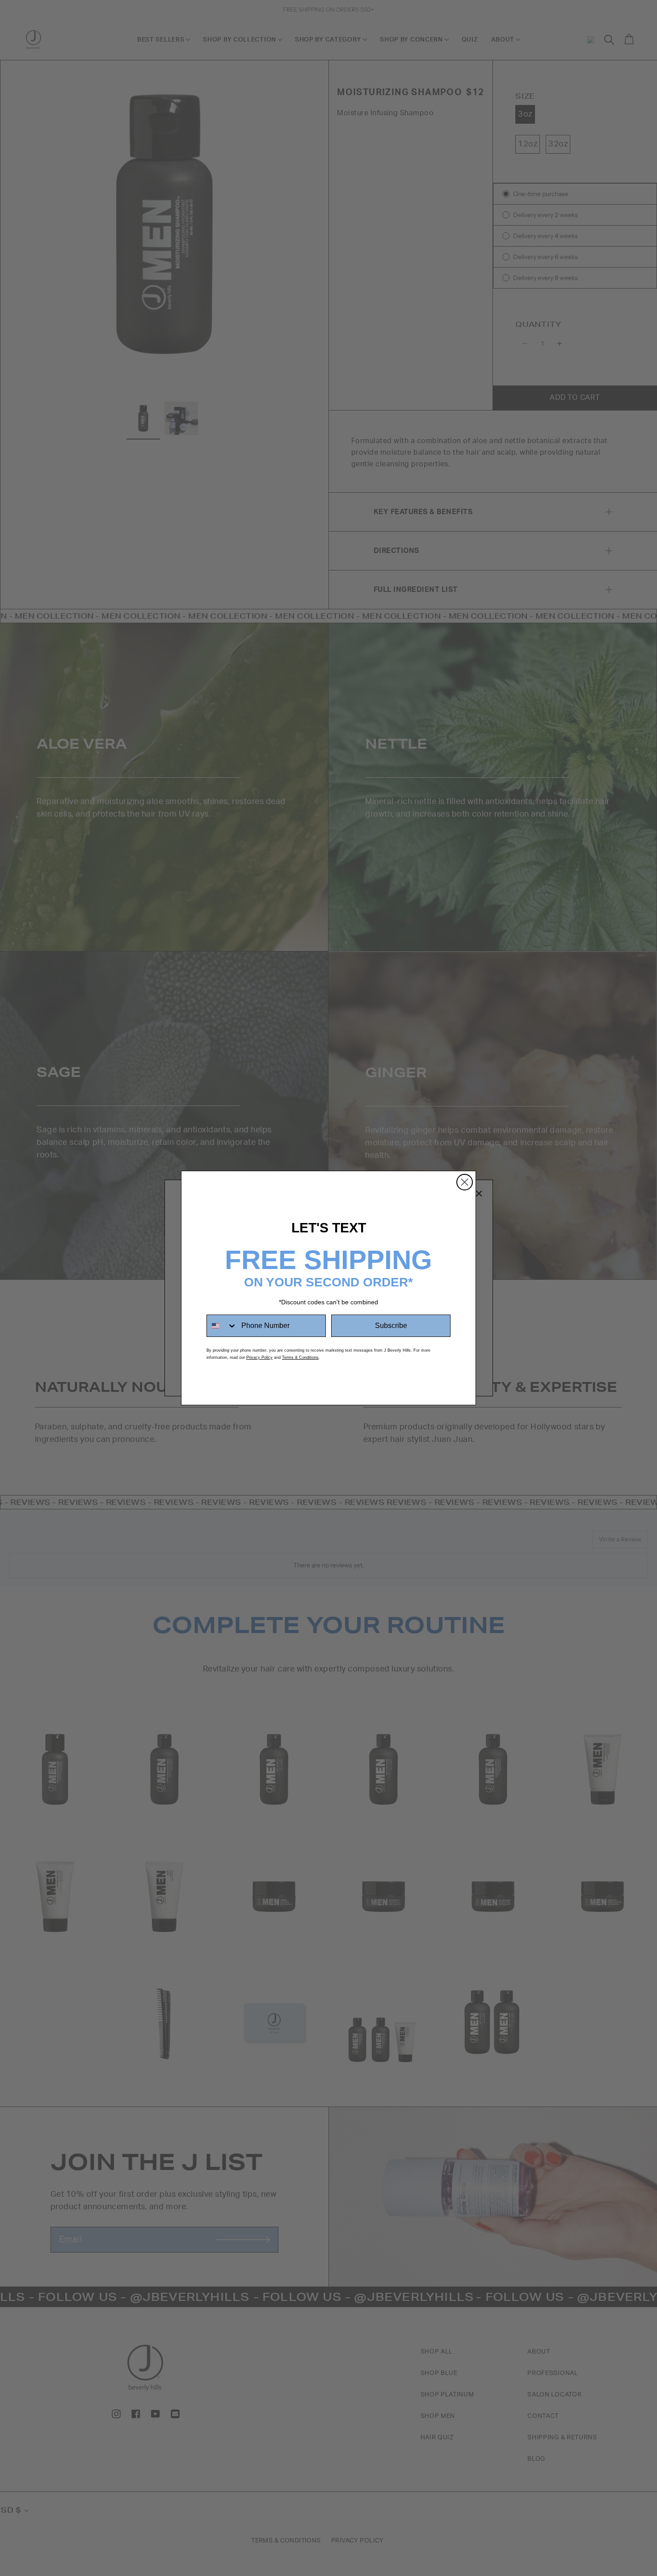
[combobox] (222, 1326)
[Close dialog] (465, 1182)
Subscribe (391, 1326)
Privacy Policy (259, 1357)
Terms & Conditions (300, 1357)
